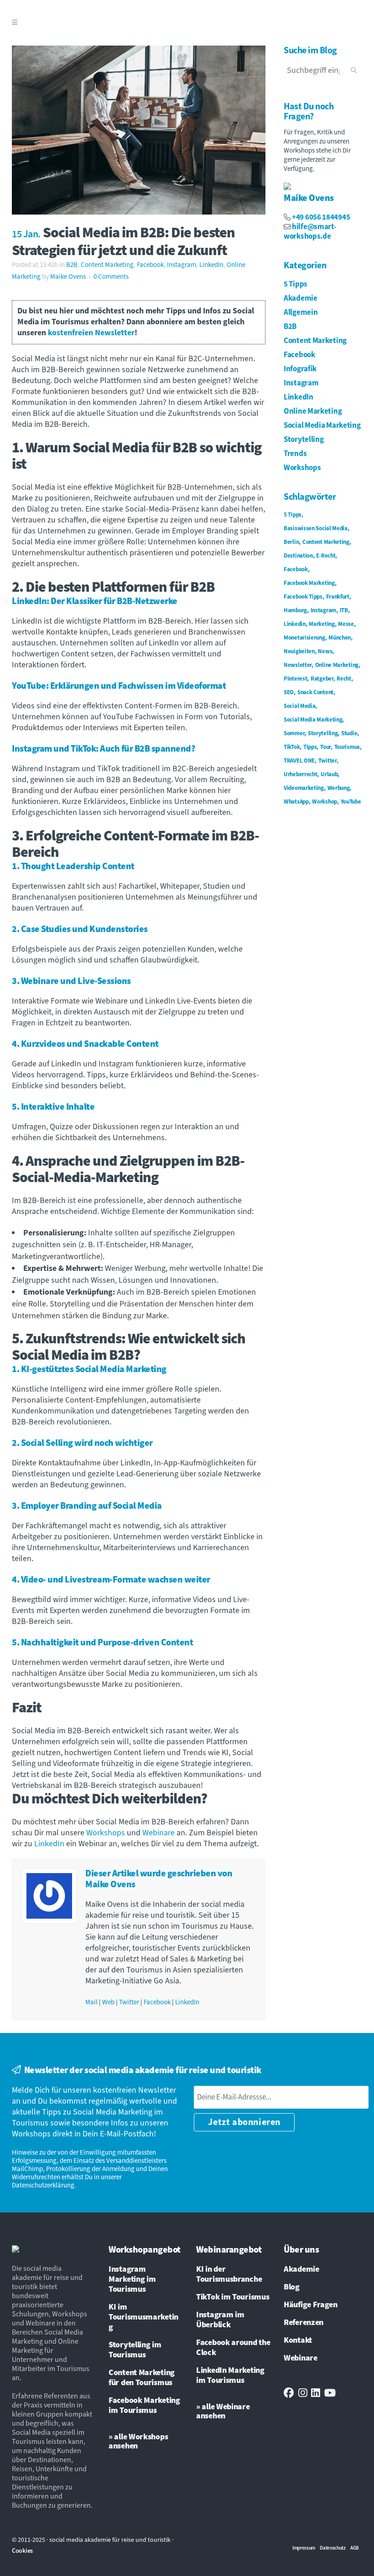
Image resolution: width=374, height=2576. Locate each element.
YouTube (351, 802)
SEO (289, 692)
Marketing (322, 624)
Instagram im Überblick (220, 2320)
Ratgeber (322, 679)
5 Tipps (296, 284)
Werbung (339, 788)
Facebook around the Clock (233, 2348)
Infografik (300, 369)
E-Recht (326, 556)
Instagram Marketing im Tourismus (132, 2279)
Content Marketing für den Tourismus (142, 2378)
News (325, 651)
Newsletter (298, 665)
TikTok (292, 747)
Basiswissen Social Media (316, 528)
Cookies (22, 2551)
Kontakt (298, 2340)
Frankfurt (338, 597)
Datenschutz (333, 2548)
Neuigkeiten (299, 651)
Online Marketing (313, 411)
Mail (91, 2002)
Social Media (299, 706)
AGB (355, 2548)
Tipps (310, 747)
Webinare (158, 1833)
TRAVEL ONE (299, 761)
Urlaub (329, 774)
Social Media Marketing (322, 425)
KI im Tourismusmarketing (143, 2317)
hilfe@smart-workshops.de (310, 232)
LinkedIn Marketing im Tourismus (230, 2376)
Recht (344, 679)
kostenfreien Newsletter (91, 333)
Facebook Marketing (309, 583)
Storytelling (304, 440)
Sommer (294, 733)
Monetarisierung (304, 638)
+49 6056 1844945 (321, 217)
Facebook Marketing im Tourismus (144, 2406)
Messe (346, 624)
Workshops (106, 1833)
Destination (298, 556)
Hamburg (295, 610)
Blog (292, 2287)
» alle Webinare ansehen (223, 2411)
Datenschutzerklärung (43, 2185)
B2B (72, 265)
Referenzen (304, 2323)
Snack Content (315, 692)
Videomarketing (304, 788)
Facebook (150, 265)
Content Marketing (107, 265)
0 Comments (111, 277)
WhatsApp (296, 802)
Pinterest (295, 679)
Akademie (301, 298)
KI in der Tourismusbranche (229, 2274)
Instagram (182, 265)
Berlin (291, 542)
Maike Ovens (68, 277)
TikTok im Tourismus (233, 2297)
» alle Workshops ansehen (138, 2441)
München (340, 638)
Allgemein (301, 312)
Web (108, 2002)
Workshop (325, 802)
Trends (295, 454)
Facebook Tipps (303, 597)
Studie (349, 733)
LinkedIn (211, 265)
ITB (344, 610)
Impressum (304, 2548)
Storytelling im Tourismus (135, 2350)
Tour (325, 747)
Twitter (129, 2002)
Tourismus (347, 747)
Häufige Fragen (311, 2305)
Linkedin (295, 624)
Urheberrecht (300, 774)
